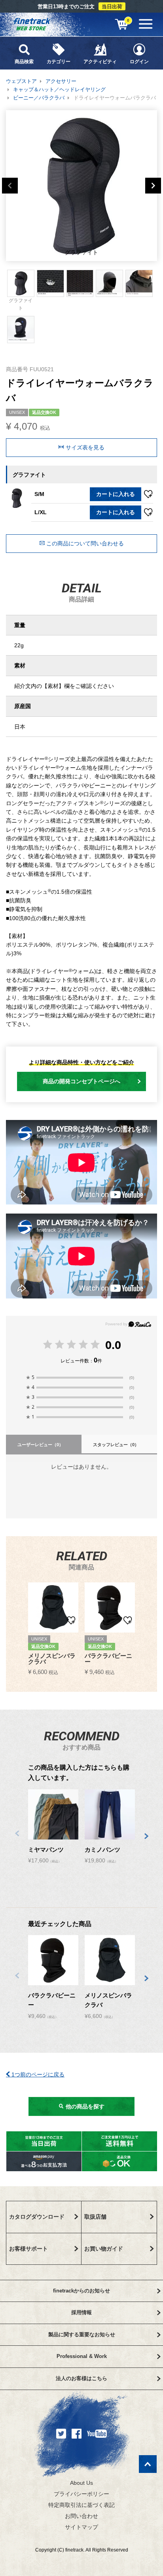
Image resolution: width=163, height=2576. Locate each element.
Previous (10, 186)
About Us (81, 2483)
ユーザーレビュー (40, 1445)
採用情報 (81, 2312)
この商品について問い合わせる (84, 543)
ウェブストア (21, 81)
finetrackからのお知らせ (81, 2291)
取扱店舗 (95, 2217)
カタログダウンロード (37, 2217)
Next (153, 186)
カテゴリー (59, 62)
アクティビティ (100, 62)
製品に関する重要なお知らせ (82, 2335)
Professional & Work (82, 2356)
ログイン (139, 62)
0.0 (113, 1345)
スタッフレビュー (116, 1445)
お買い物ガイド (104, 2249)
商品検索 (24, 62)
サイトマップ (81, 2527)
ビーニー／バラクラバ (39, 98)
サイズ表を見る (84, 447)
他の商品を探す (84, 2106)
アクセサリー (61, 81)
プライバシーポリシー (81, 2494)
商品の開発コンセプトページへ (81, 1081)
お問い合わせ (81, 2516)
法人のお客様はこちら (81, 2378)
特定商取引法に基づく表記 (81, 2505)
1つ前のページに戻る (37, 2074)
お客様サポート (28, 2249)
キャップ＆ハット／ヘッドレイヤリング (59, 89)
